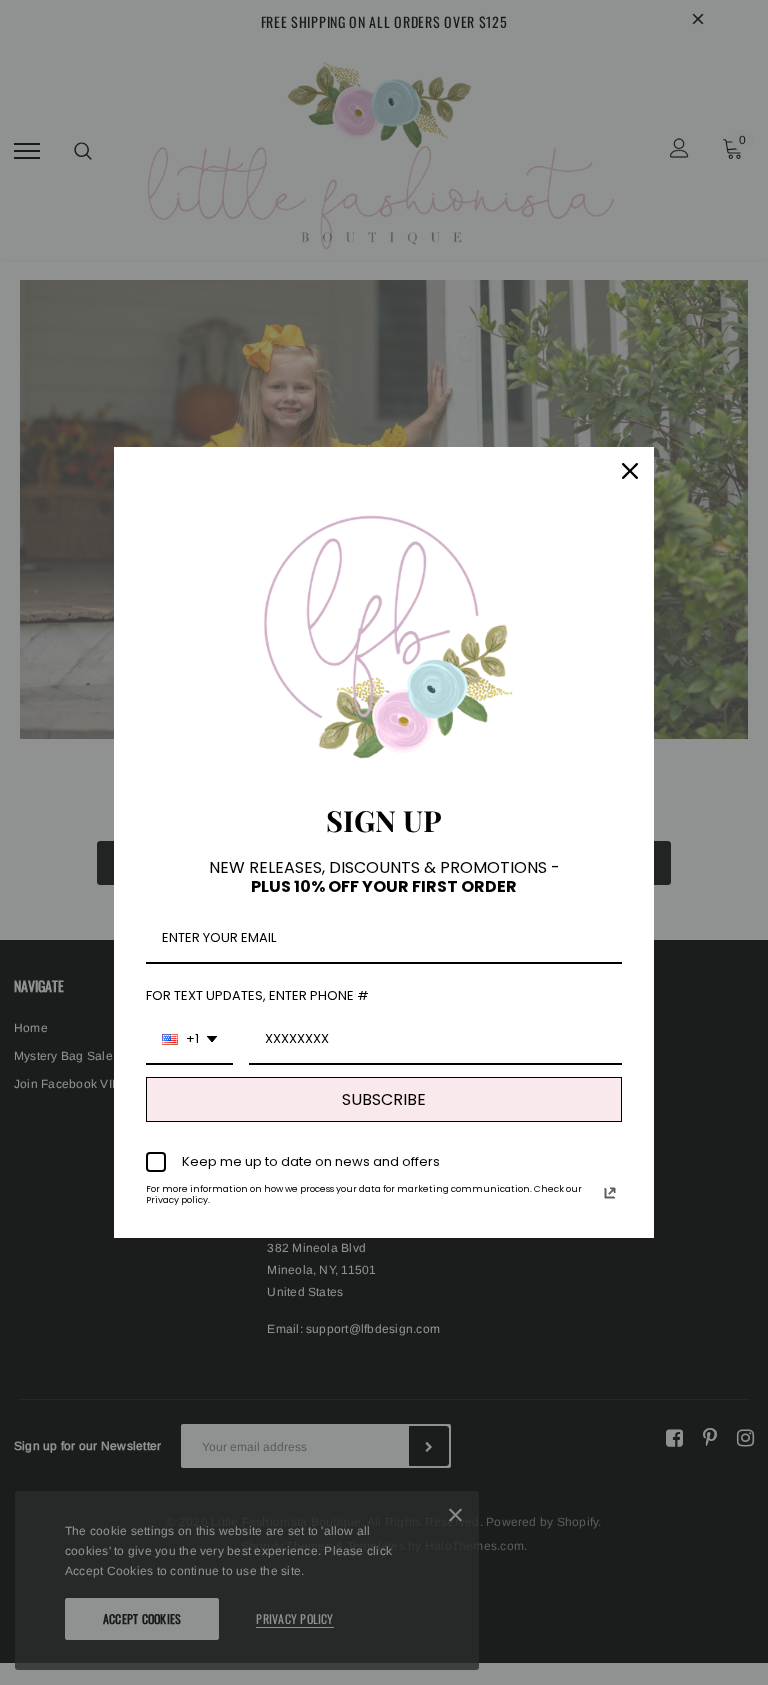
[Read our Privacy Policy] (610, 1193)
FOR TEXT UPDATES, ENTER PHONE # (257, 995)
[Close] (630, 471)
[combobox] (189, 1040)
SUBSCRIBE (384, 1099)
